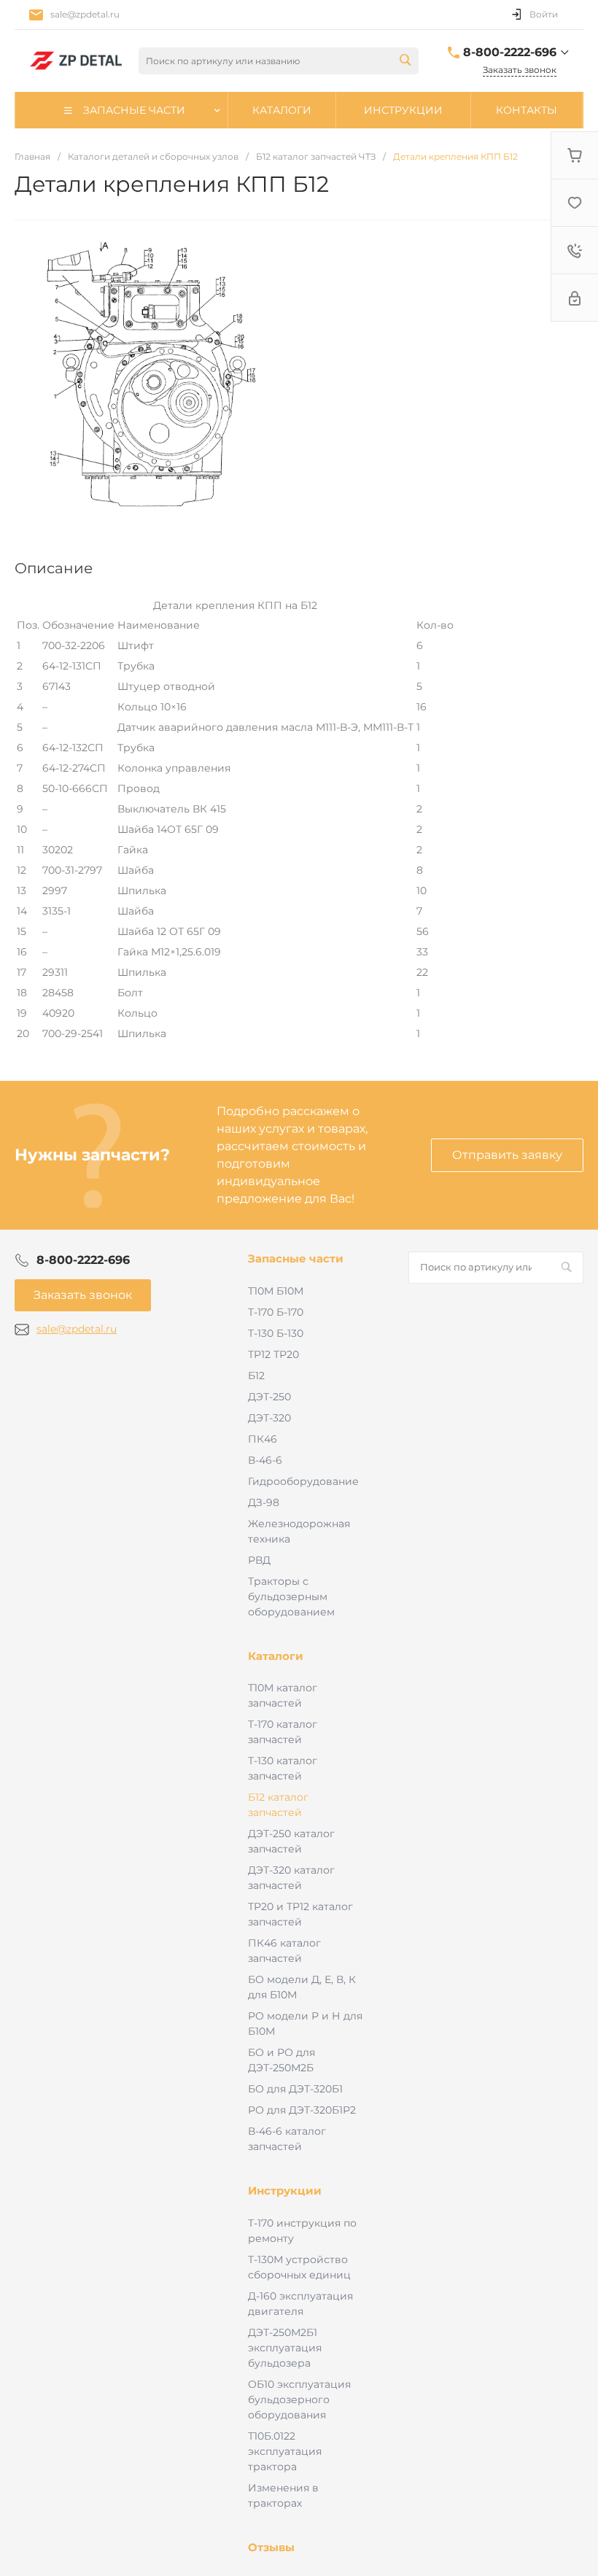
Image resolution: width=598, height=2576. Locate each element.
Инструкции (285, 2191)
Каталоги (276, 1656)
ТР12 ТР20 (273, 1354)
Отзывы (271, 2547)
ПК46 (263, 1439)
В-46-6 (265, 1460)
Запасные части (296, 1258)
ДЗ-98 (264, 1502)
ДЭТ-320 (269, 1418)
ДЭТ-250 (269, 1397)
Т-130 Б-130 (276, 1333)
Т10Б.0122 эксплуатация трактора (285, 2451)
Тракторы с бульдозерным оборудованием (291, 1597)
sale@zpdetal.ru (85, 14)
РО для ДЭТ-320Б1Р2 (302, 2110)
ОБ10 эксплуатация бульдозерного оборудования (299, 2400)
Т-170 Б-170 (276, 1312)
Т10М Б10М (276, 1291)
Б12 (256, 1376)
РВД (259, 1560)
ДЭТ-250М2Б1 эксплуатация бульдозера (285, 2348)
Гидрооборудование (303, 1481)
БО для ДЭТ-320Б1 (295, 2089)
